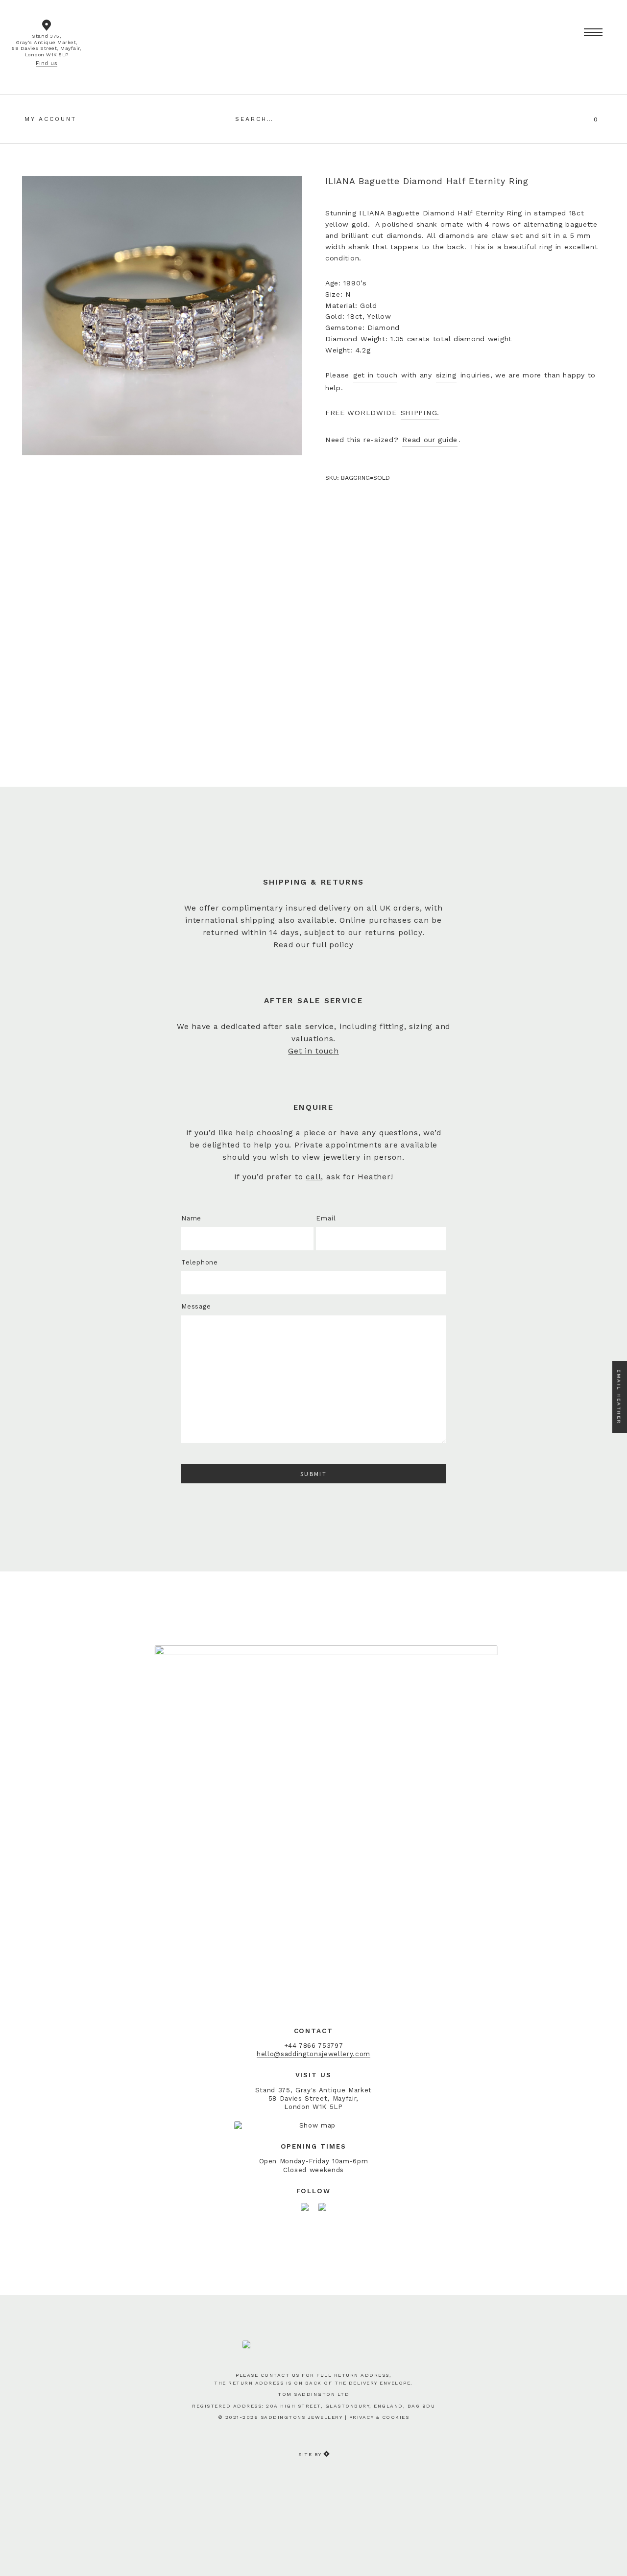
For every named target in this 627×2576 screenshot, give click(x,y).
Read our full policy (313, 945)
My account (50, 119)
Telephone (200, 1262)
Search (385, 118)
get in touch (375, 375)
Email (326, 1218)
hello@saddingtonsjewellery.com (313, 2054)
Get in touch (313, 1051)
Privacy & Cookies (379, 2417)
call (313, 1177)
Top (609, 2553)
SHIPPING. (420, 413)
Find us (47, 63)
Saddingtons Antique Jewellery (313, 32)
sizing (446, 375)
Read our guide (430, 440)
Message (196, 1306)
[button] (593, 33)
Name (191, 1218)
